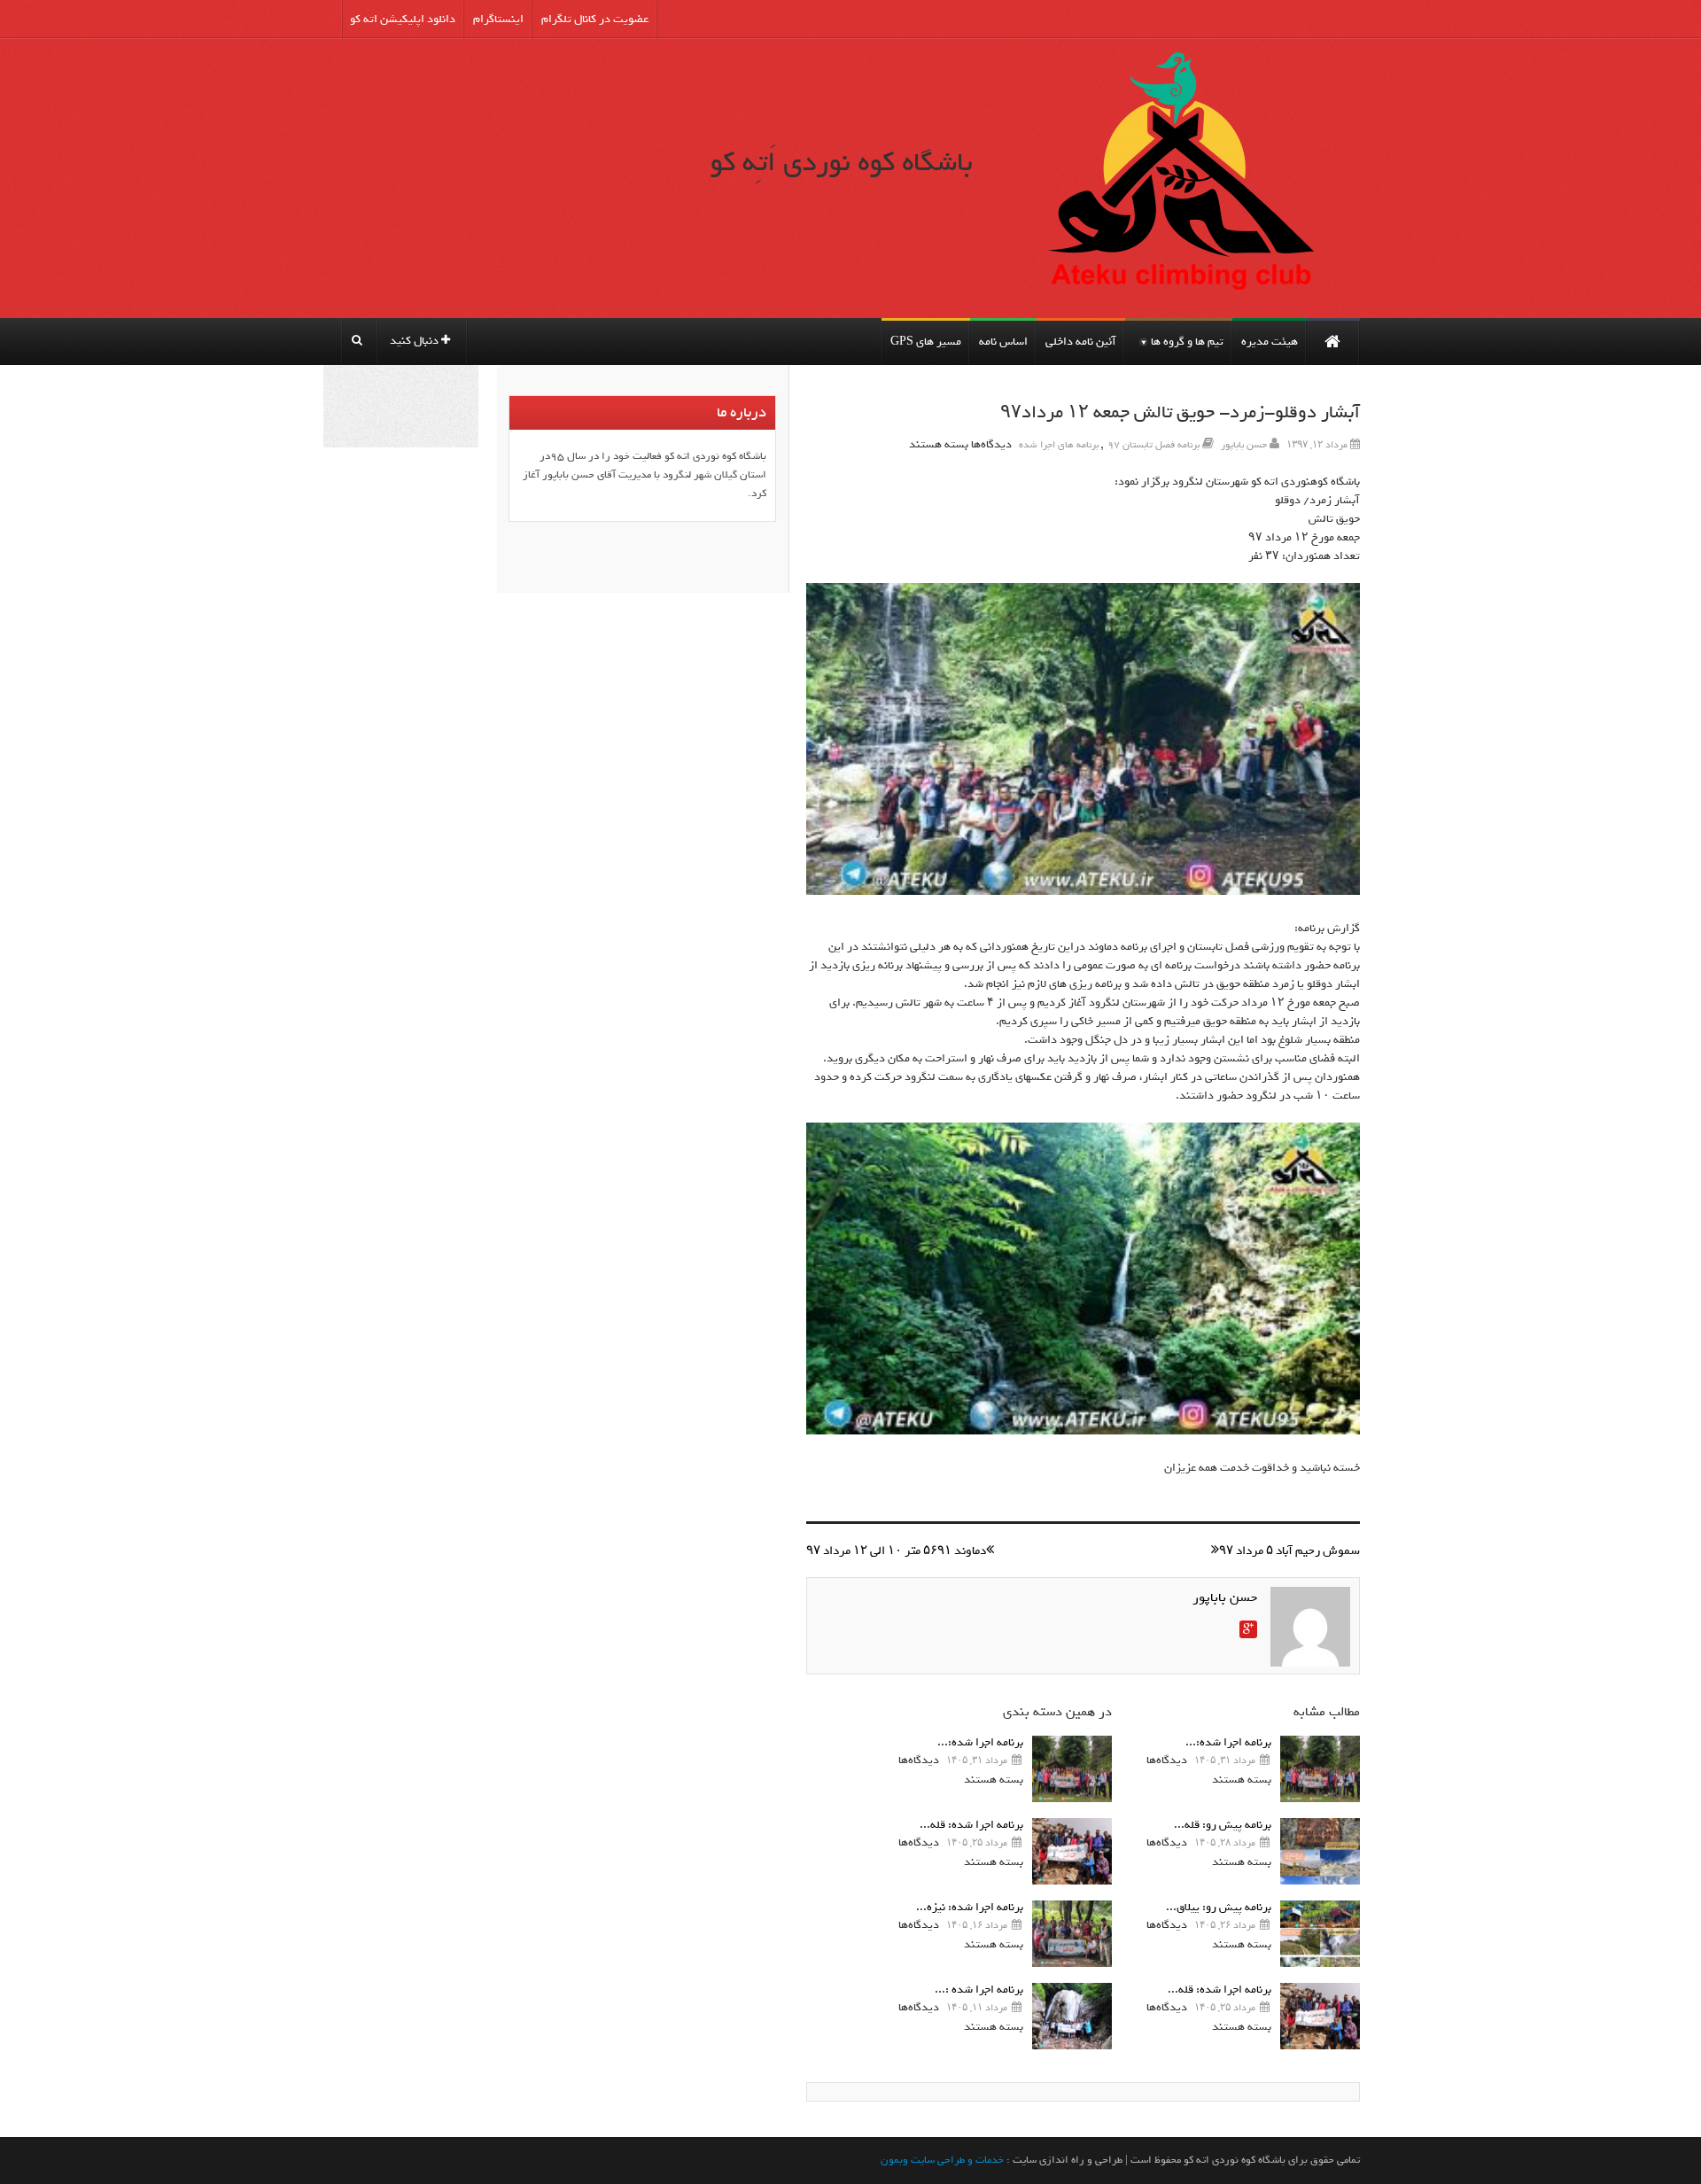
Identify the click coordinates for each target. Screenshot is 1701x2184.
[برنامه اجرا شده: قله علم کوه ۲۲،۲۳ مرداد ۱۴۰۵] (1320, 2016)
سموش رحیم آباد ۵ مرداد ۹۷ (1289, 1551)
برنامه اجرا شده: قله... (1219, 1990)
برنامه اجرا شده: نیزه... (970, 1907)
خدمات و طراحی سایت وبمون (942, 2160)
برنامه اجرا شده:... (1228, 1742)
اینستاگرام (498, 19)
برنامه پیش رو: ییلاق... (1219, 1907)
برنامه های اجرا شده (1059, 445)
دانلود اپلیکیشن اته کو (403, 19)
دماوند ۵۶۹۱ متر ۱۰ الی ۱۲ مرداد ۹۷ (896, 1551)
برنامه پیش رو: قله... (1223, 1825)
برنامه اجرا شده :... (979, 1990)
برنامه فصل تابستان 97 (1153, 445)
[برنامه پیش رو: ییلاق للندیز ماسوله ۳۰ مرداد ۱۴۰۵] (1320, 1934)
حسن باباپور (1244, 445)
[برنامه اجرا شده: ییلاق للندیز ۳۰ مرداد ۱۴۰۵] (1320, 1769)
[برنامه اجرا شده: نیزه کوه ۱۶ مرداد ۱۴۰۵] (1072, 1934)
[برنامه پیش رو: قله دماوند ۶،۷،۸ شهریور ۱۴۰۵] (1320, 1851)
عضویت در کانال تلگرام (595, 19)
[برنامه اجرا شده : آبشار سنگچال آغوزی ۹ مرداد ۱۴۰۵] (1072, 2016)
